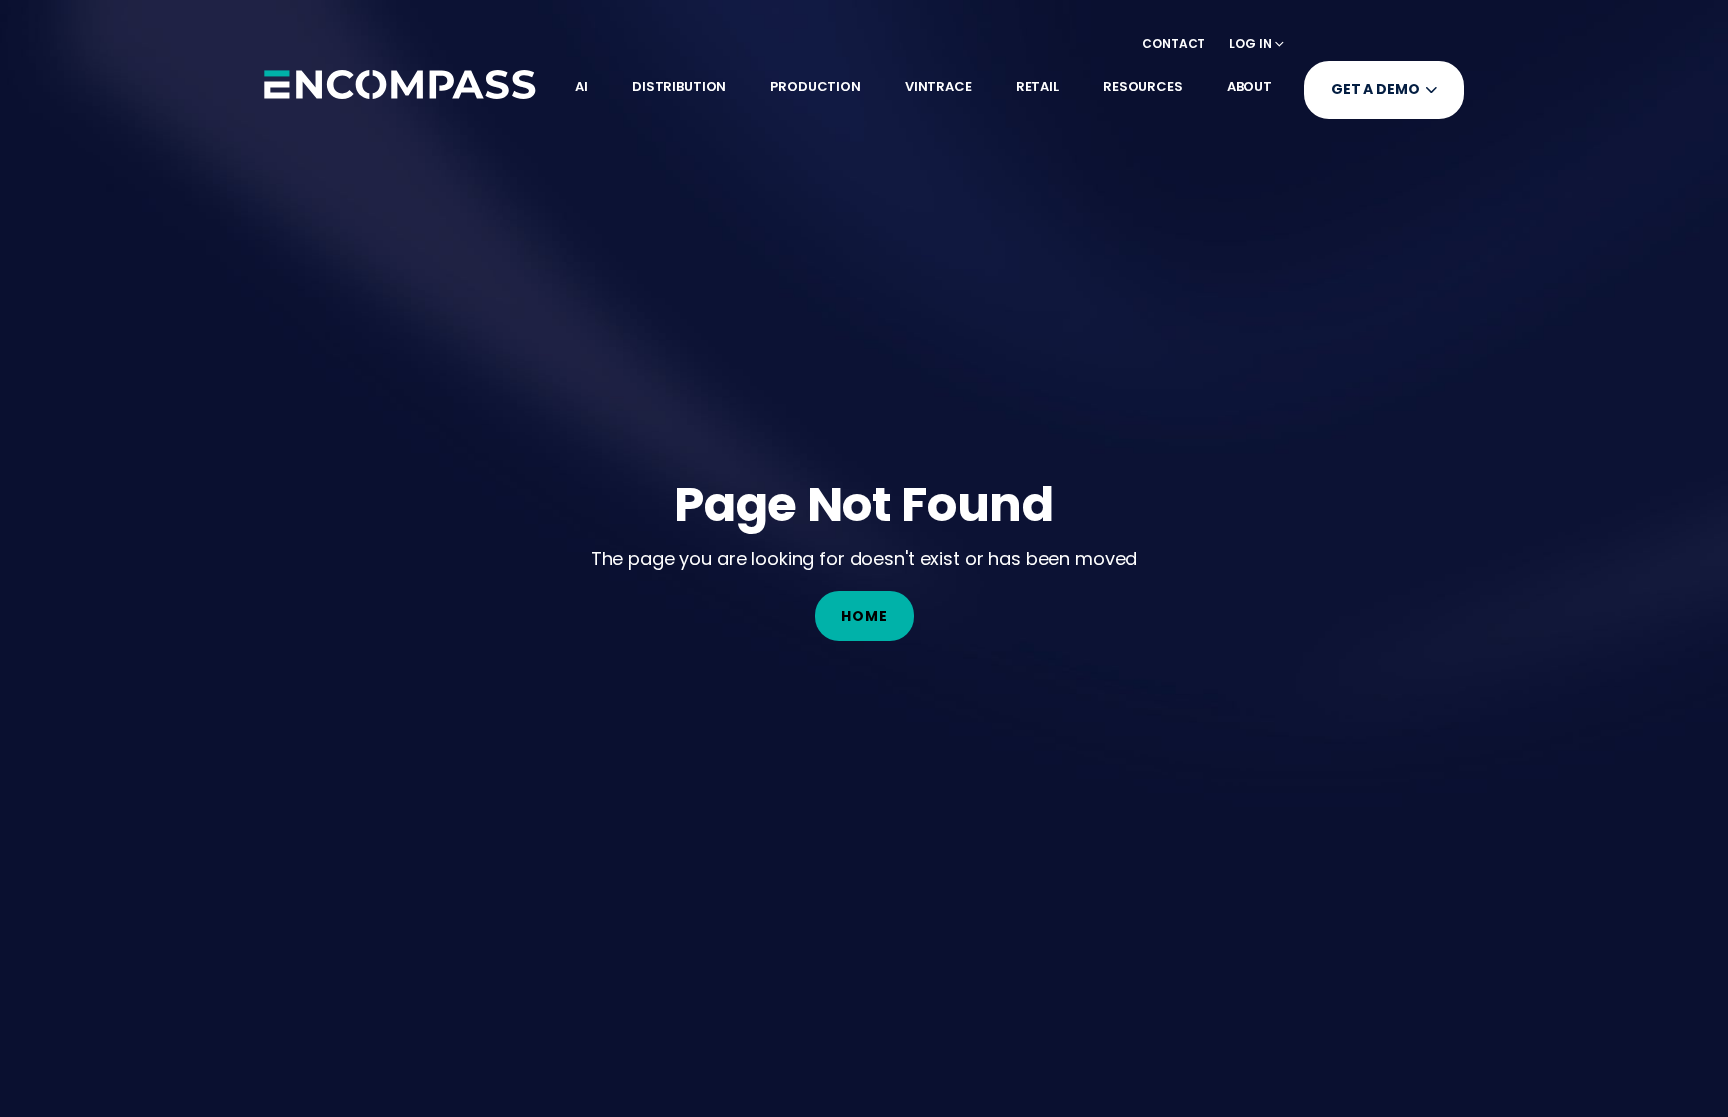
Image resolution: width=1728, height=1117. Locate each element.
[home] (400, 84)
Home (864, 616)
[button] (1256, 43)
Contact (1173, 43)
